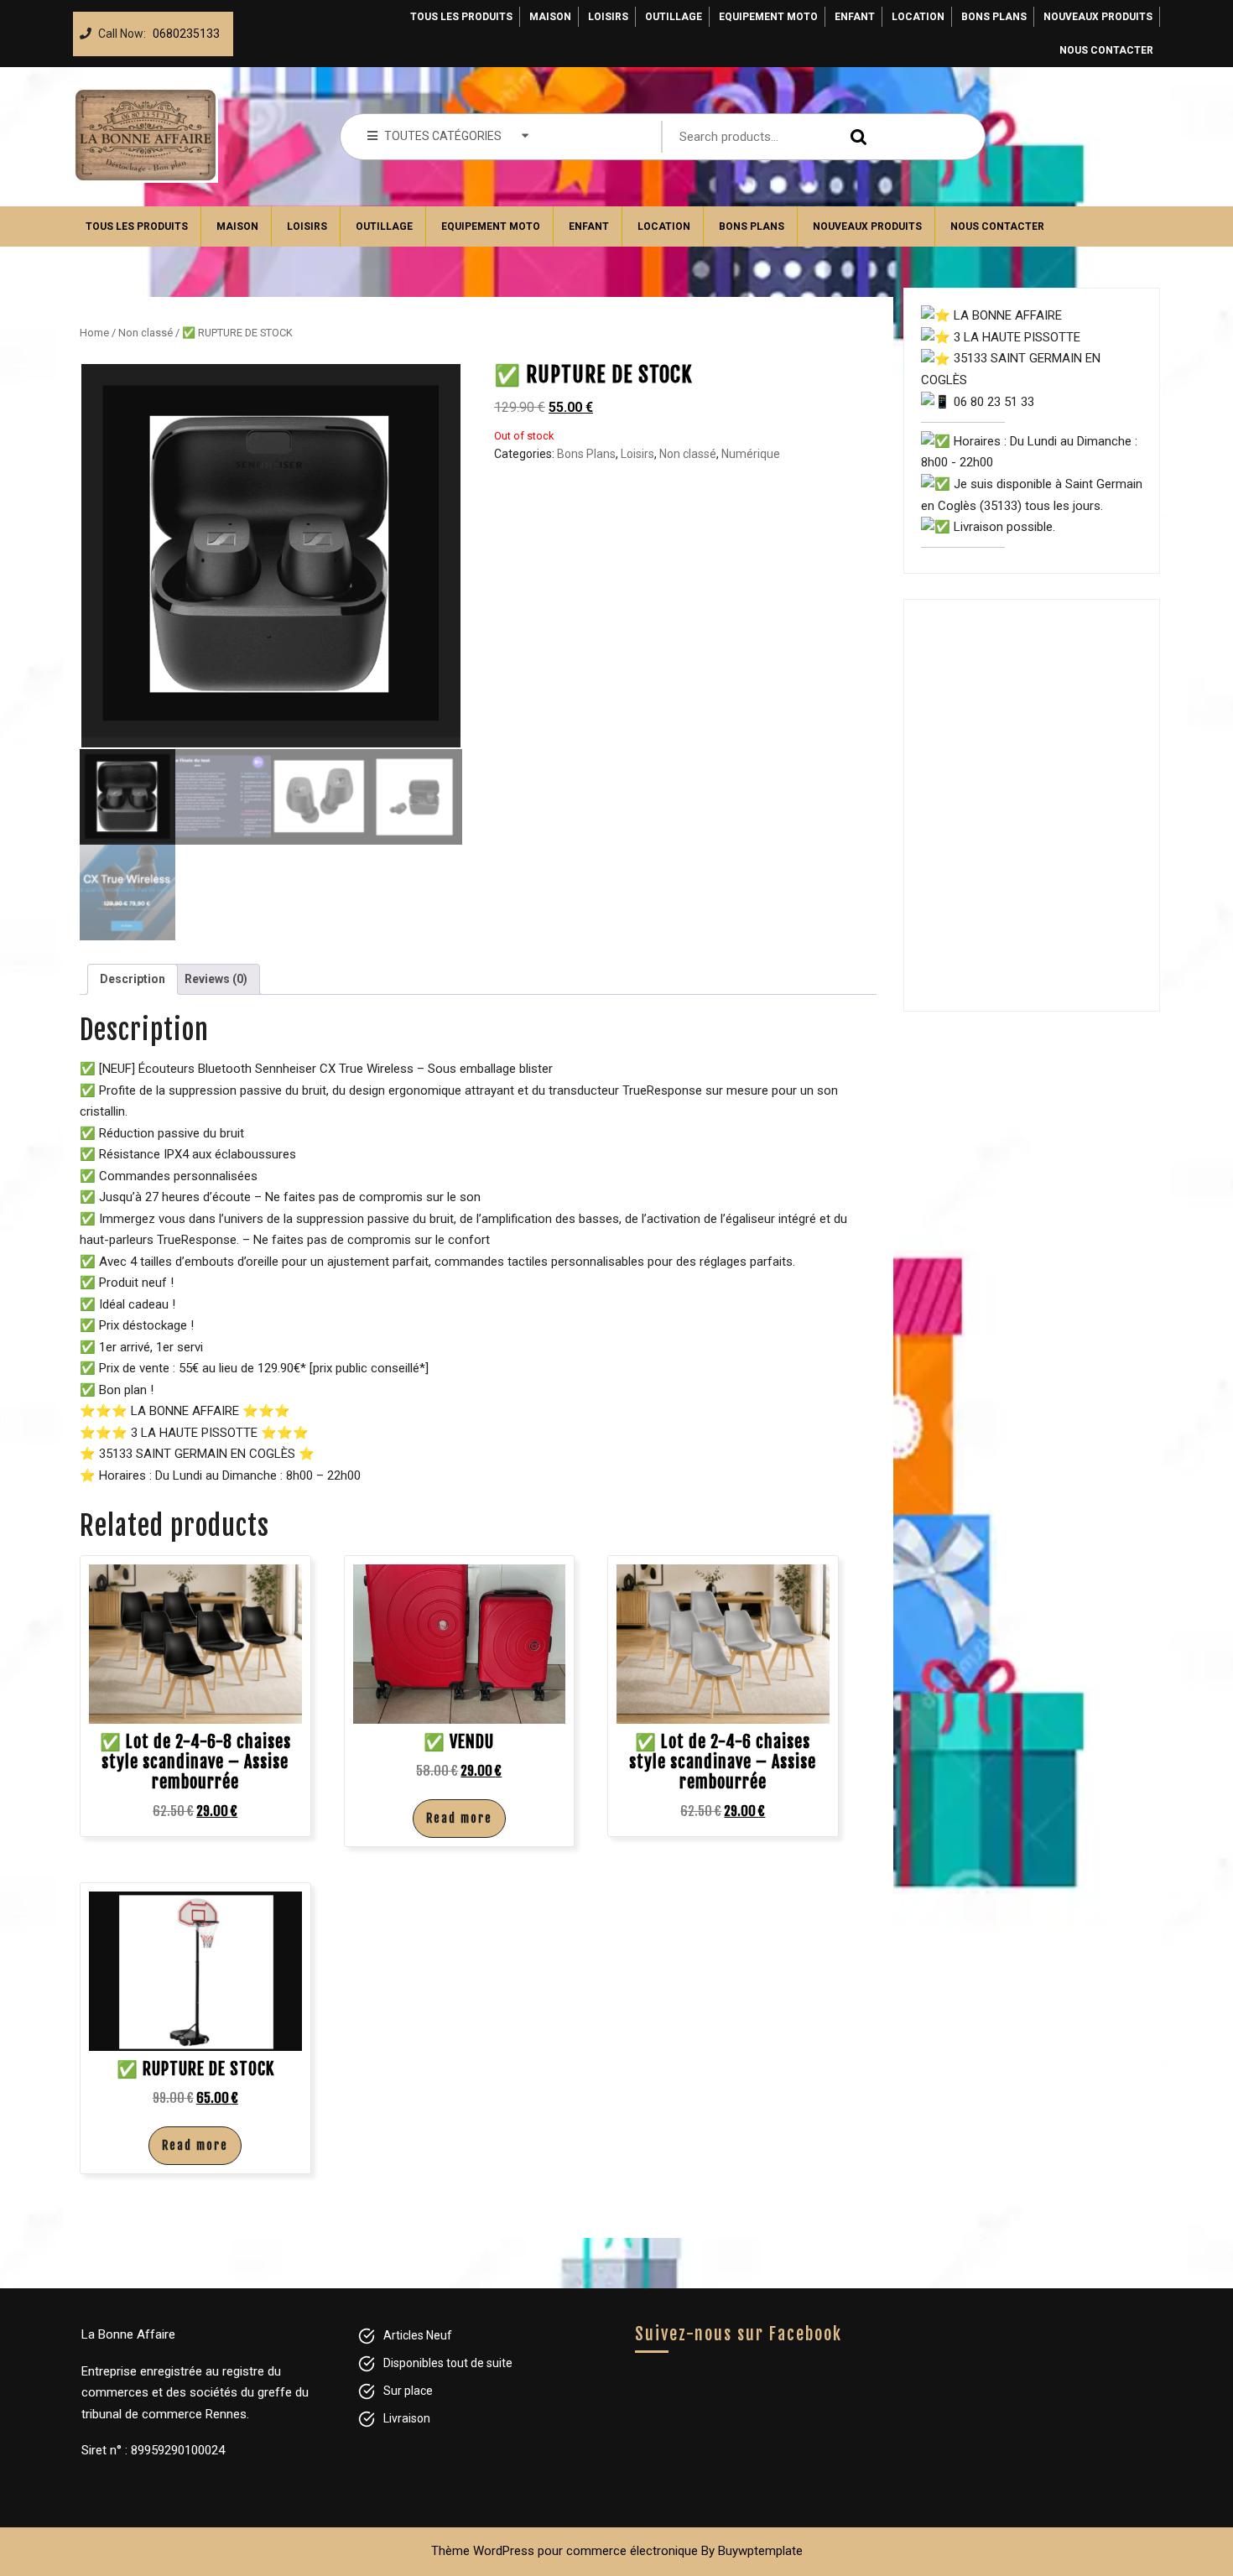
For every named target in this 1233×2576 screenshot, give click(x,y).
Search (855, 137)
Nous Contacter (1106, 50)
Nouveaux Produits (1098, 17)
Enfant (855, 17)
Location (918, 17)
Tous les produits (461, 17)
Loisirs (608, 17)
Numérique (751, 454)
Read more (459, 1818)
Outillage (674, 17)
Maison (550, 17)
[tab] (133, 979)
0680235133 (183, 29)
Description (133, 979)
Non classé (146, 333)
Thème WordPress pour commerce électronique (564, 2551)
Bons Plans (994, 17)
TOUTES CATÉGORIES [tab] (443, 136)
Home (94, 333)
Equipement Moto (768, 17)
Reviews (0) (216, 979)
